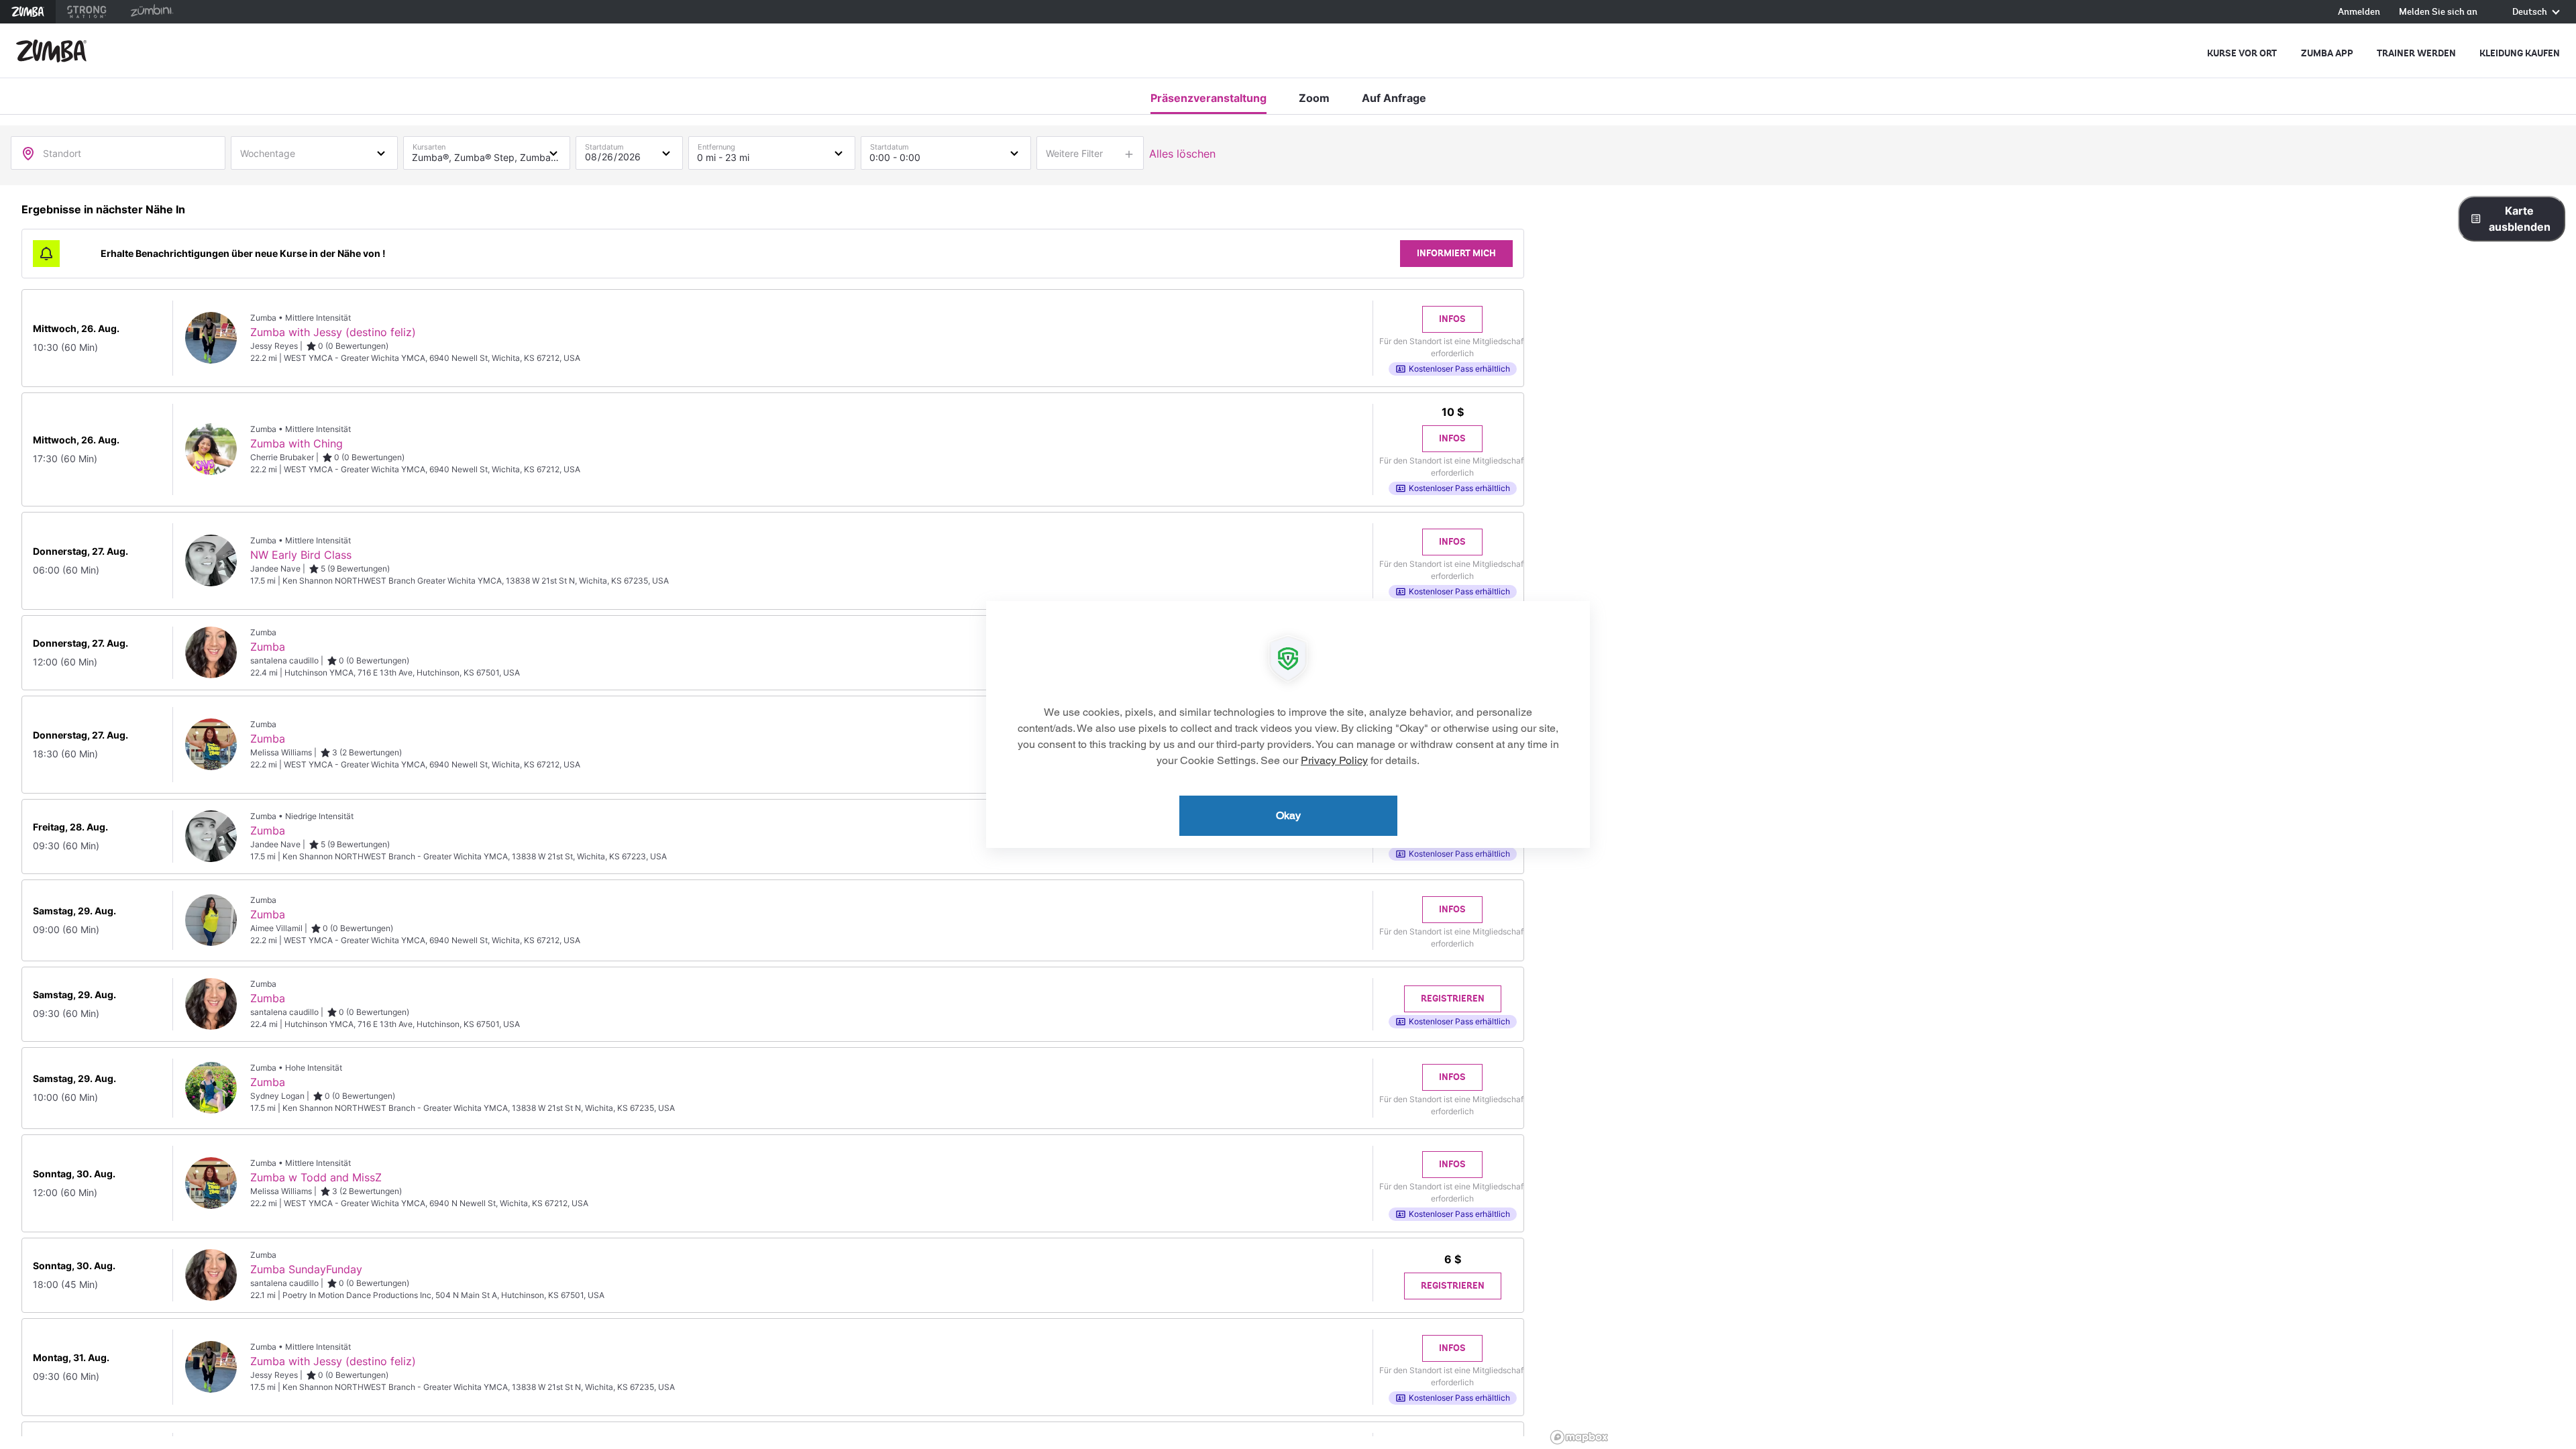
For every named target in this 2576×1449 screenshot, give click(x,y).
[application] (1288, 724)
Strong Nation (87, 12)
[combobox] (314, 152)
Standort (62, 153)
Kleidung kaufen (2520, 53)
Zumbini (152, 12)
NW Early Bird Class (301, 555)
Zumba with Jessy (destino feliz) (333, 332)
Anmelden (2359, 12)
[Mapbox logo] (1579, 1437)
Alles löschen (1182, 154)
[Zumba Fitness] (51, 51)
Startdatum (604, 144)
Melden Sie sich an (2438, 12)
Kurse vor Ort (2242, 53)
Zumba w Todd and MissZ (316, 1177)
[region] (2061, 817)
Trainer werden (2416, 53)
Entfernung (716, 144)
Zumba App (2327, 53)
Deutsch (2531, 12)
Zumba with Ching (297, 443)
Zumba (28, 12)
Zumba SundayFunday (306, 1269)
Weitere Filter (1074, 153)
